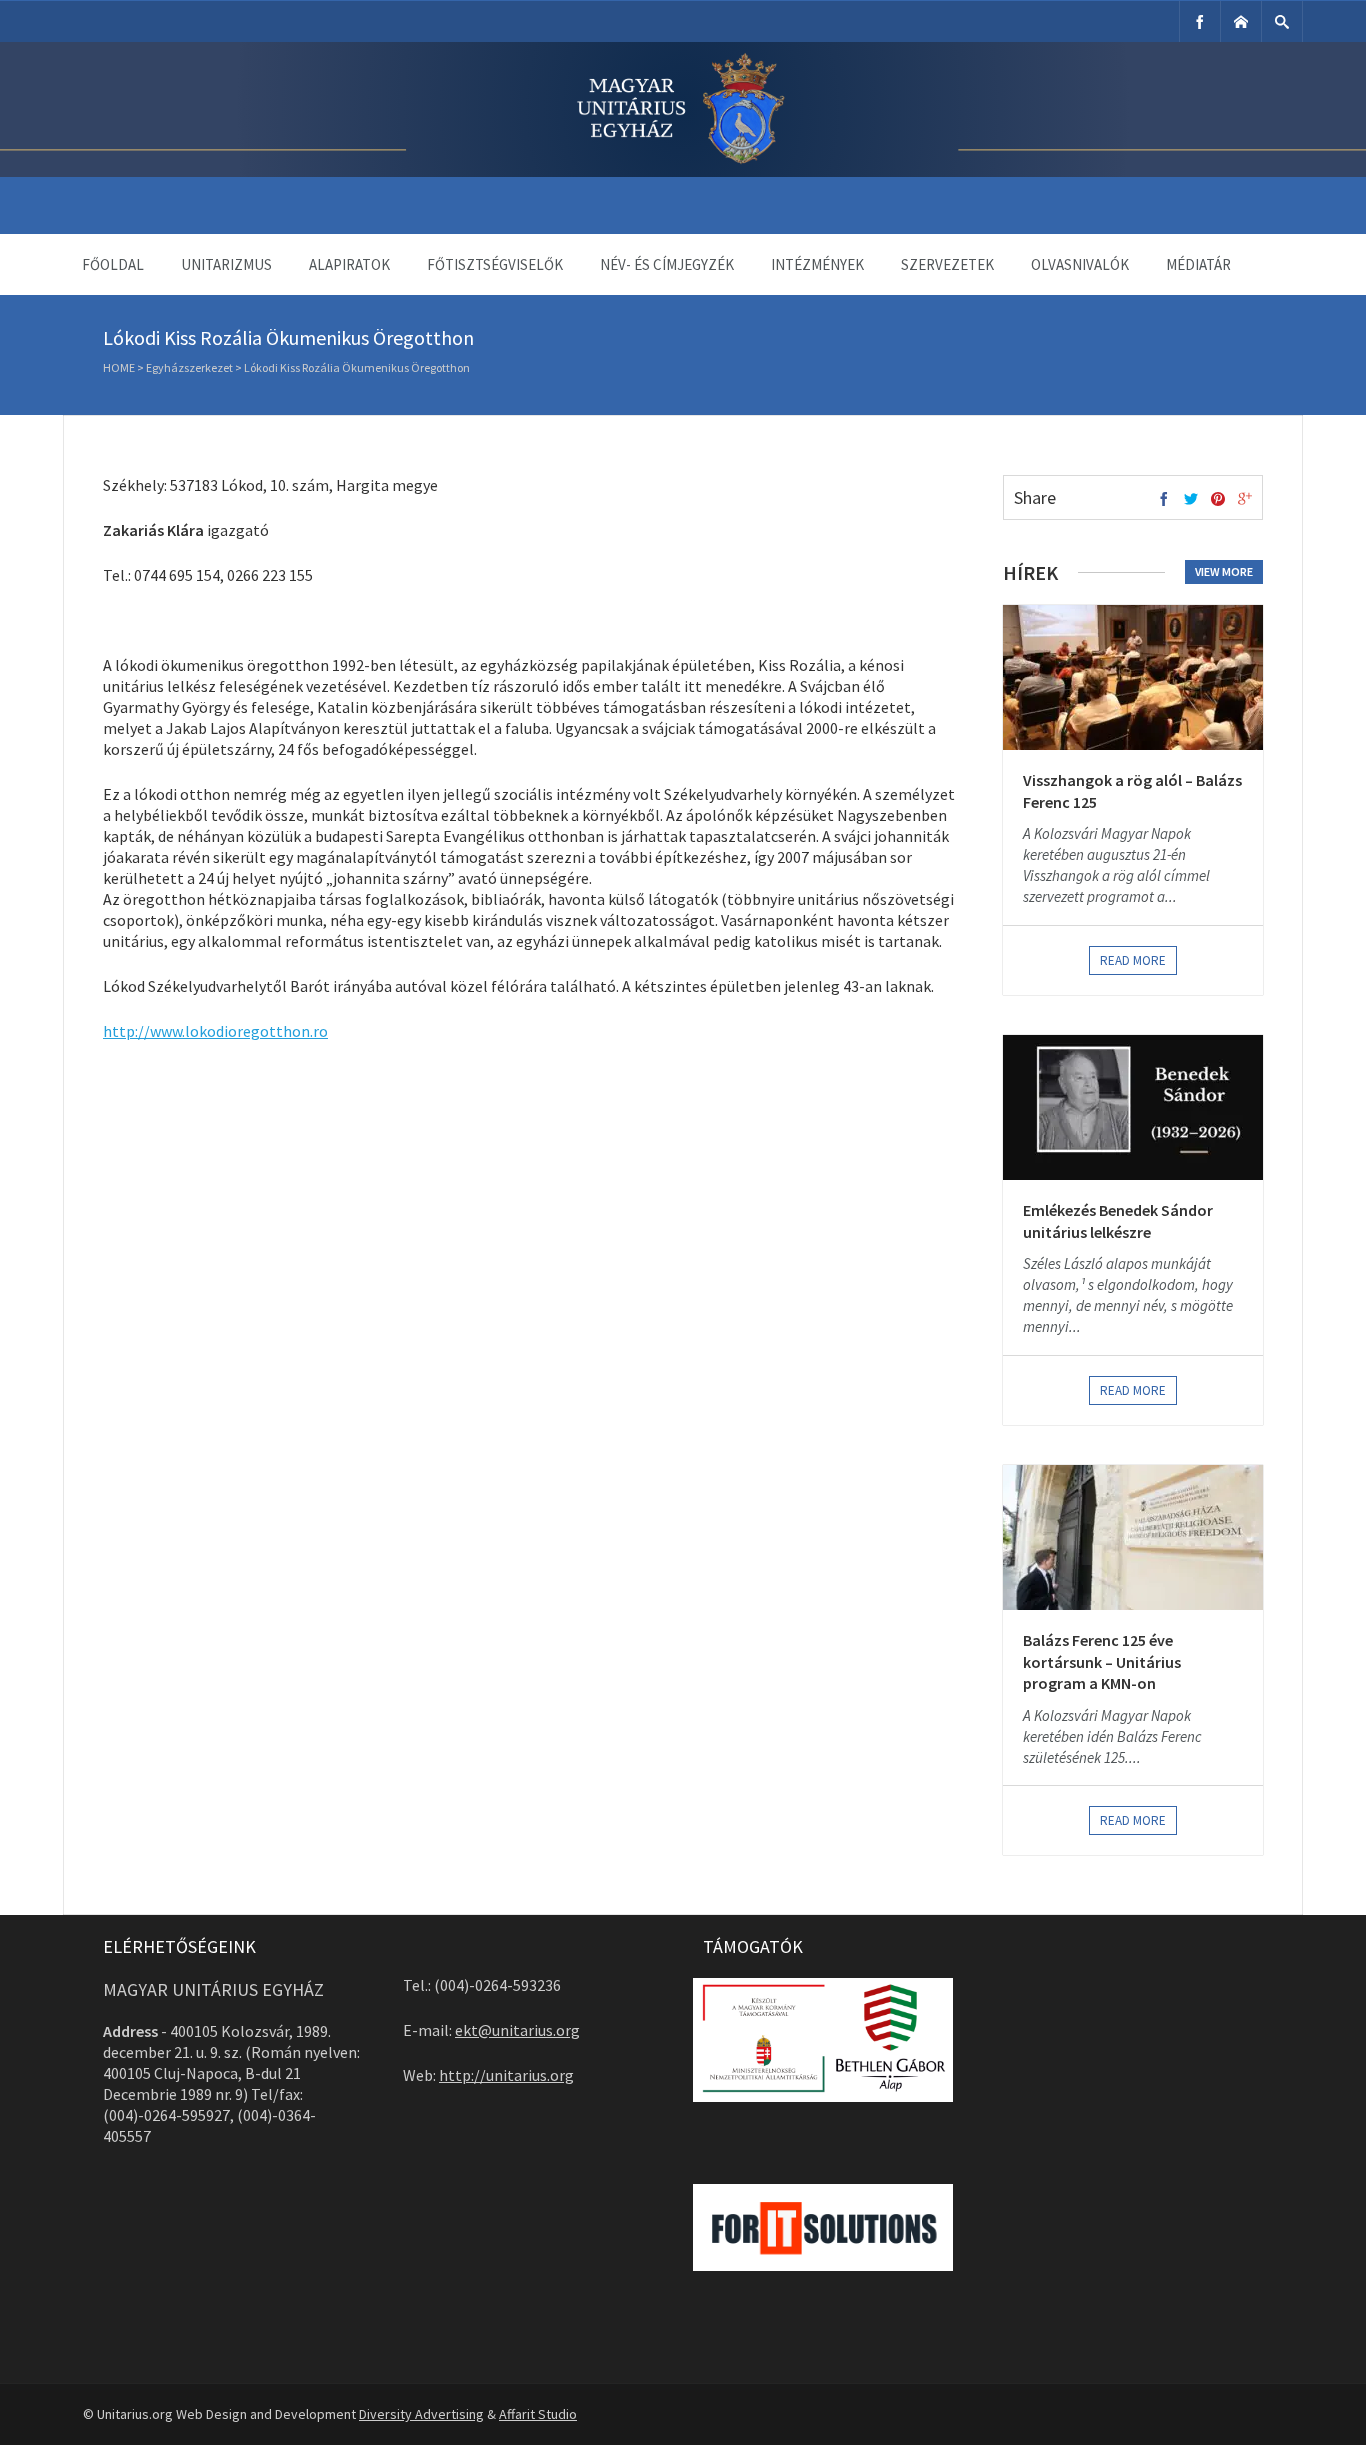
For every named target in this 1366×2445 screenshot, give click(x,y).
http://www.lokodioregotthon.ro (215, 1031)
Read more (1133, 960)
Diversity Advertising (421, 2414)
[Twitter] (1191, 500)
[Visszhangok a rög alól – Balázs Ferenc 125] (1133, 677)
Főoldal (113, 264)
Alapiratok (349, 264)
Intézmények (817, 264)
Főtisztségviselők (495, 264)
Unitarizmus (226, 264)
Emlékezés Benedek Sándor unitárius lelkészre (1118, 1221)
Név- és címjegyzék (667, 264)
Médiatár (1198, 264)
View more (1224, 571)
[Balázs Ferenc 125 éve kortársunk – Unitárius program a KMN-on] (1133, 1537)
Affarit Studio (538, 2414)
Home (119, 367)
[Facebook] (1200, 21)
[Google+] (1245, 500)
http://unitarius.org (506, 2075)
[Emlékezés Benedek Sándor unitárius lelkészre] (1133, 1107)
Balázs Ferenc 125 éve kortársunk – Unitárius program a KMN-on (1102, 1661)
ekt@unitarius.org (517, 2030)
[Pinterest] (1218, 500)
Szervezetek (947, 264)
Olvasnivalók (1080, 264)
